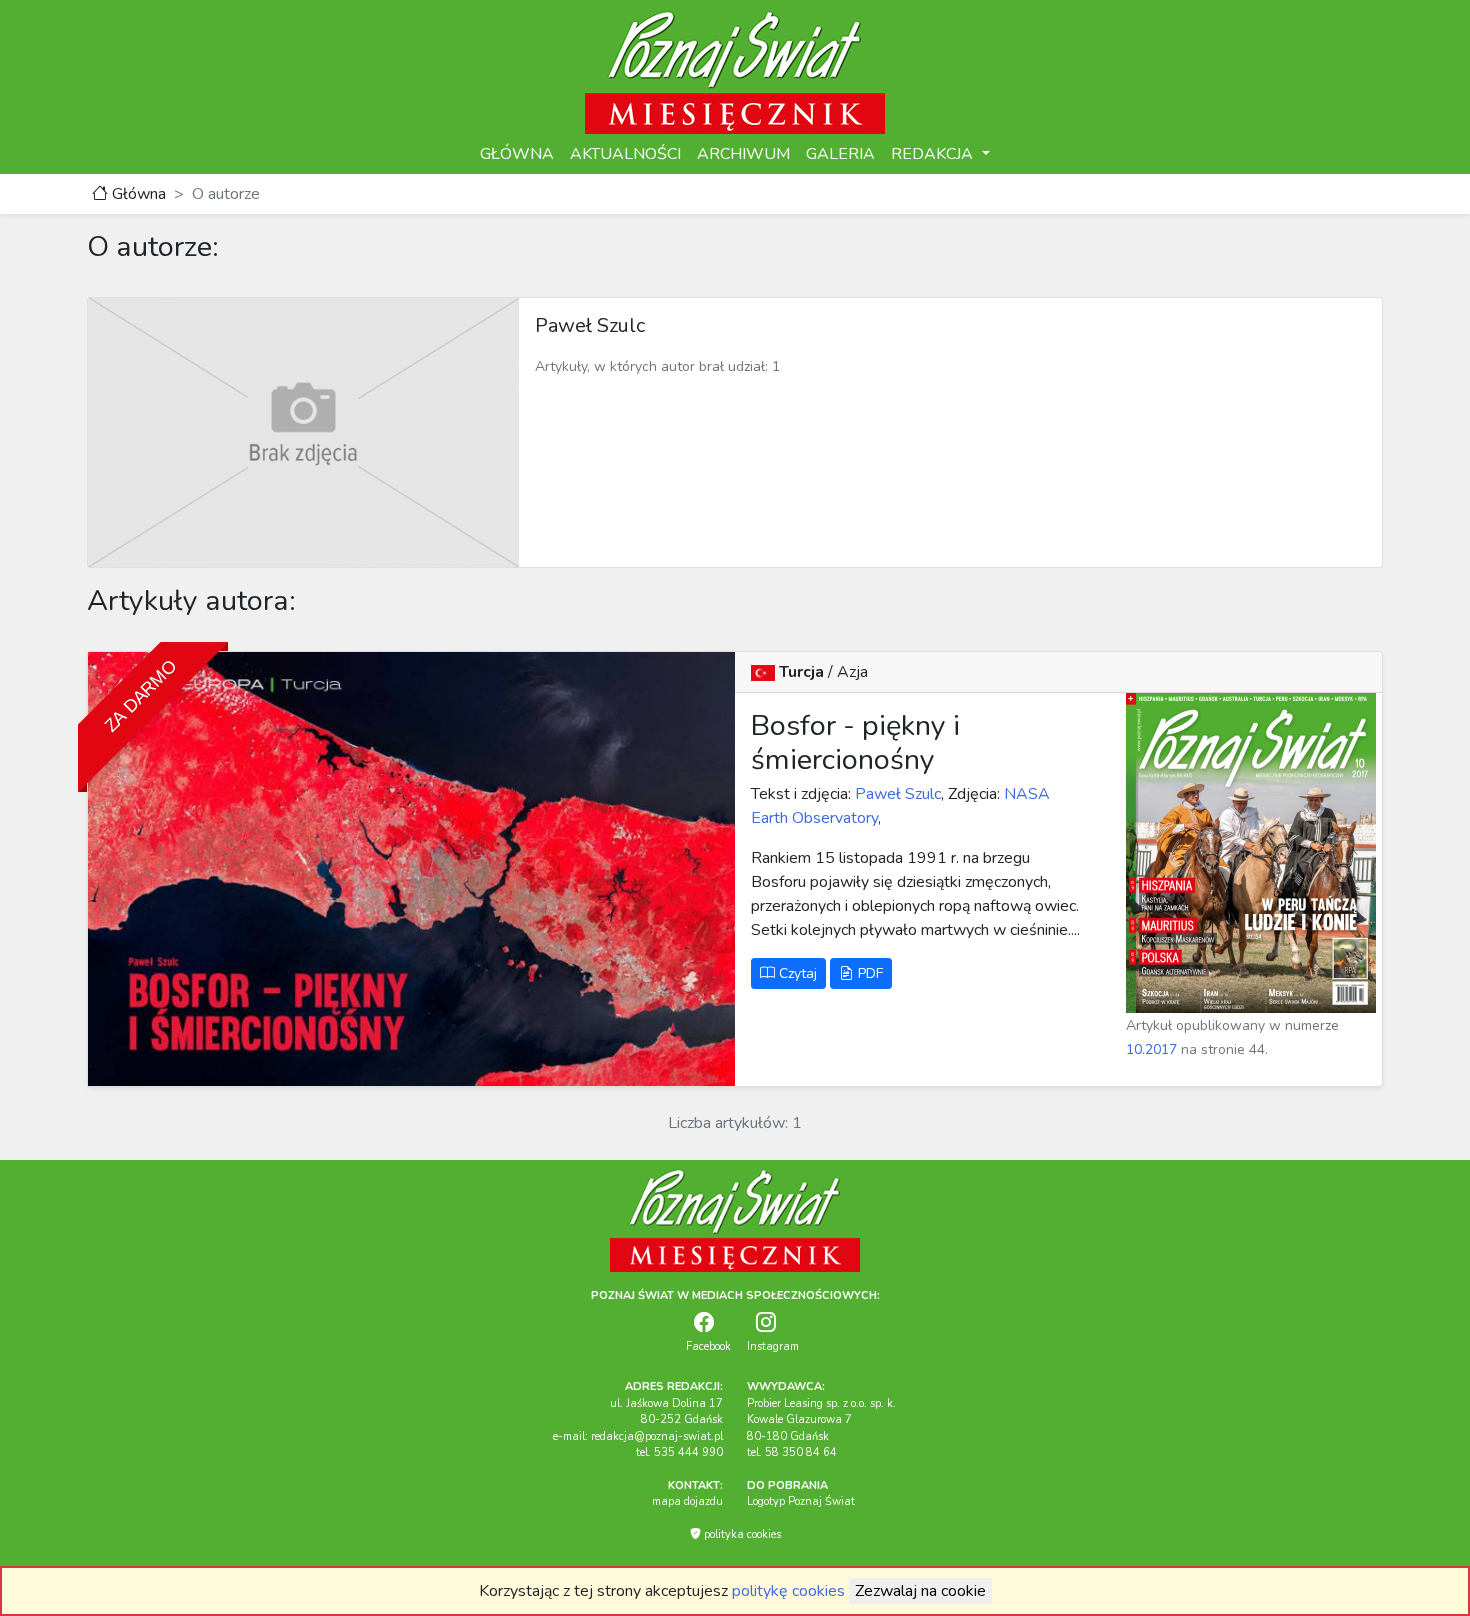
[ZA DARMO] (411, 868)
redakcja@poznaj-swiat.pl (657, 1436)
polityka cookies (741, 1534)
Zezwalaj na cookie (920, 1591)
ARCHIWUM (743, 154)
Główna (137, 194)
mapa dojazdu (687, 1501)
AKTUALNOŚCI (625, 154)
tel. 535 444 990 (679, 1452)
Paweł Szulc (896, 794)
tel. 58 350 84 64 (792, 1452)
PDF (868, 973)
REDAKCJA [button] (934, 154)
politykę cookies (788, 1591)
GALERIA (840, 154)
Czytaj (796, 973)
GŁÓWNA (517, 154)
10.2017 (1151, 1049)
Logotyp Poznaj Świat (801, 1501)
